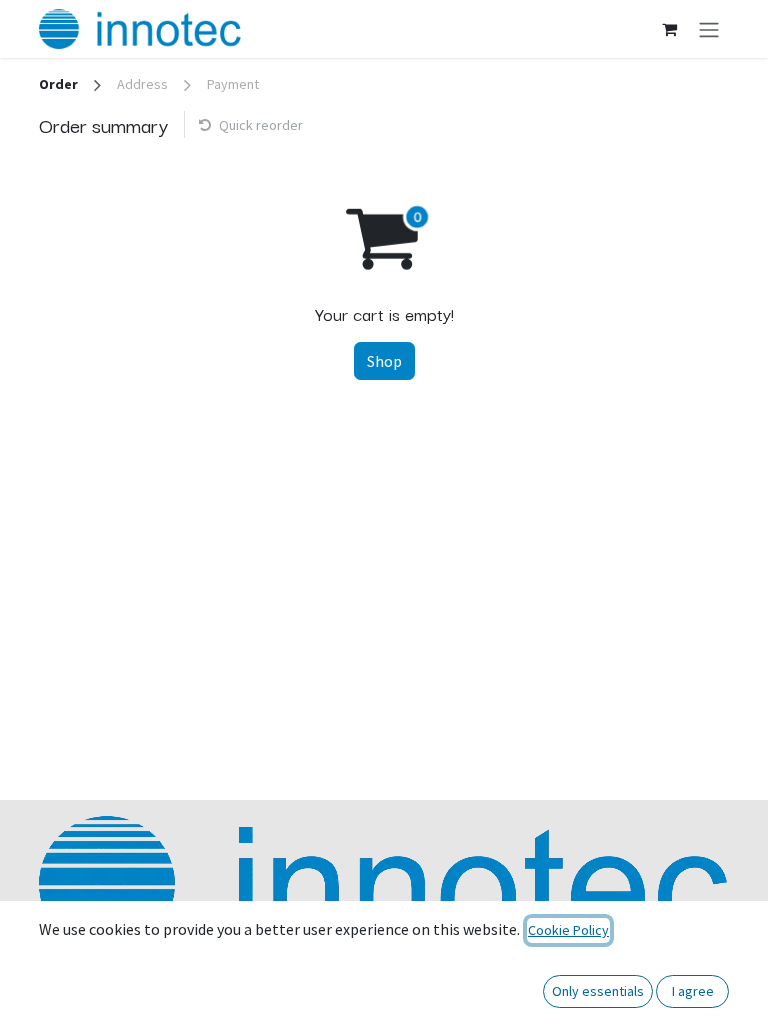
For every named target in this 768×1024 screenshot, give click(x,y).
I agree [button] (693, 991)
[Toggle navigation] (709, 29)
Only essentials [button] (598, 991)
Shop (384, 361)
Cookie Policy (568, 930)
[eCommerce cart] (669, 29)
